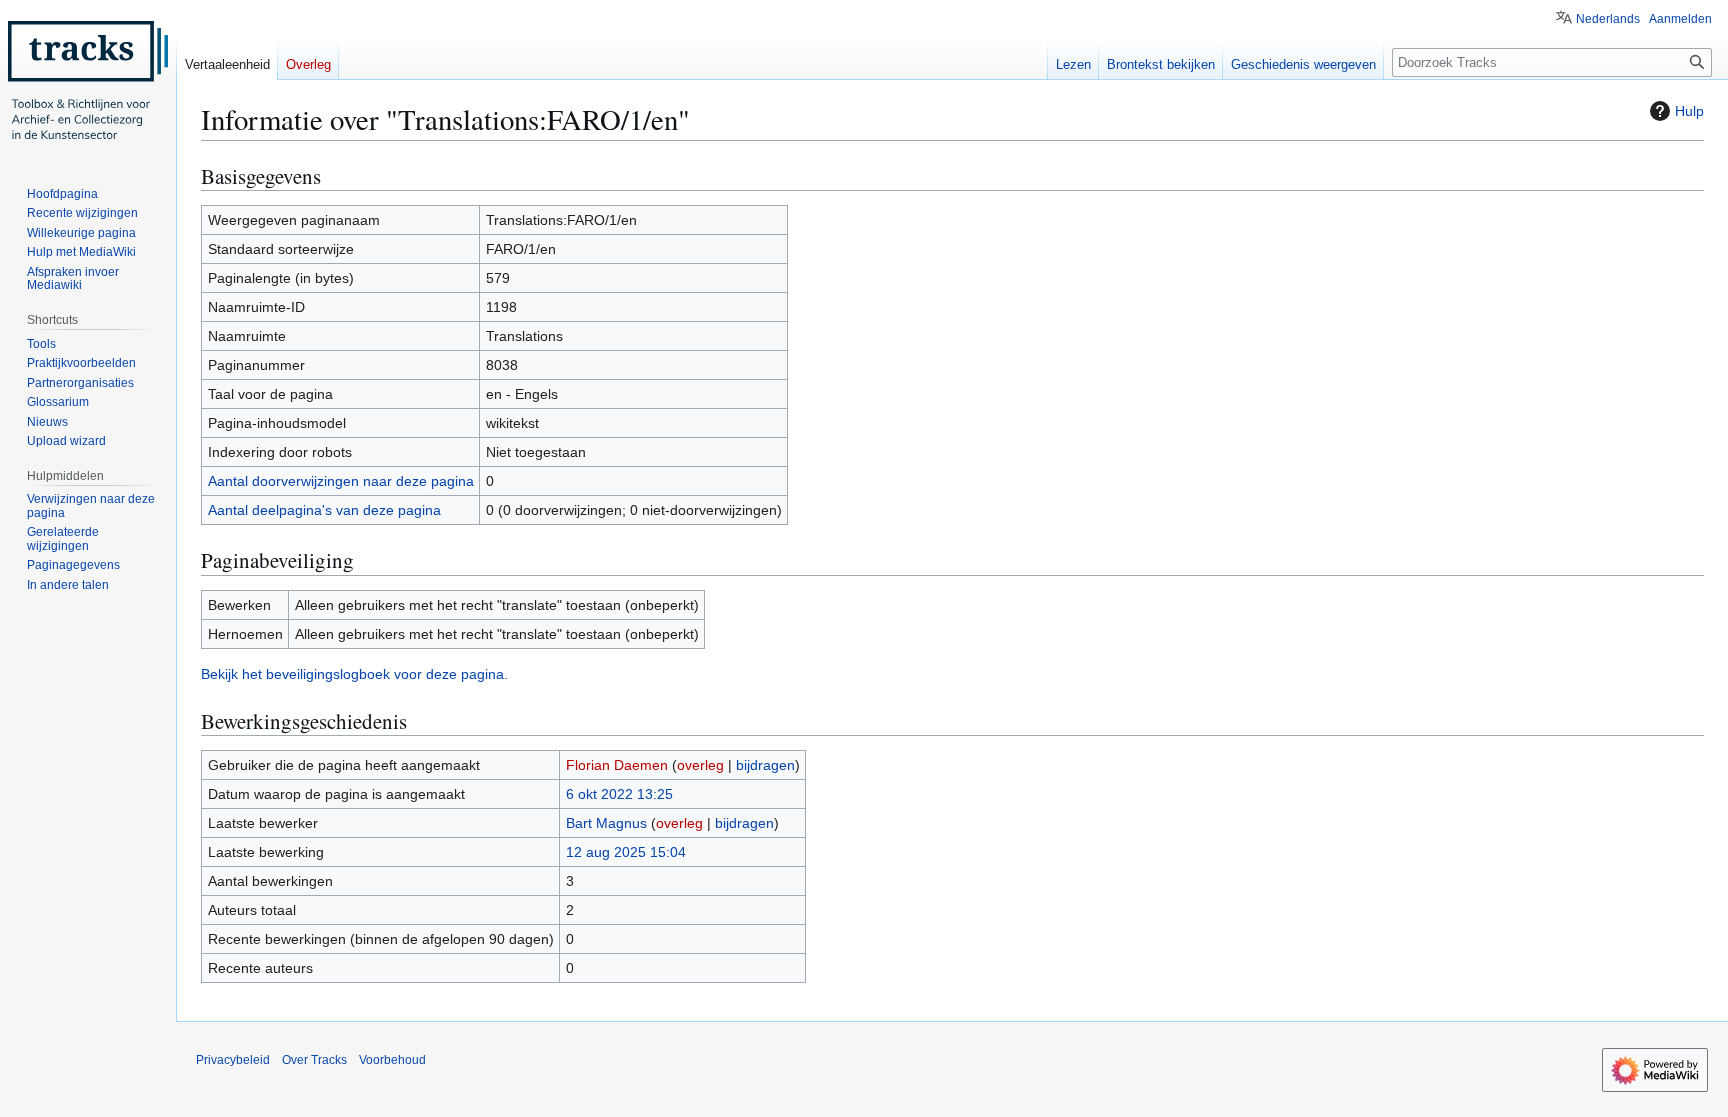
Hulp (1689, 111)
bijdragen (765, 765)
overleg (700, 765)
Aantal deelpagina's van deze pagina (324, 510)
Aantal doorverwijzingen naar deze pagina (341, 481)
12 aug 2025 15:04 (626, 852)
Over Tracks (314, 1060)
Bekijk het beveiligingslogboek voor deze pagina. (354, 674)
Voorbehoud (392, 1060)
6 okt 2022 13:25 (619, 794)
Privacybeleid (233, 1060)
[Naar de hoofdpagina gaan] (88, 80)
